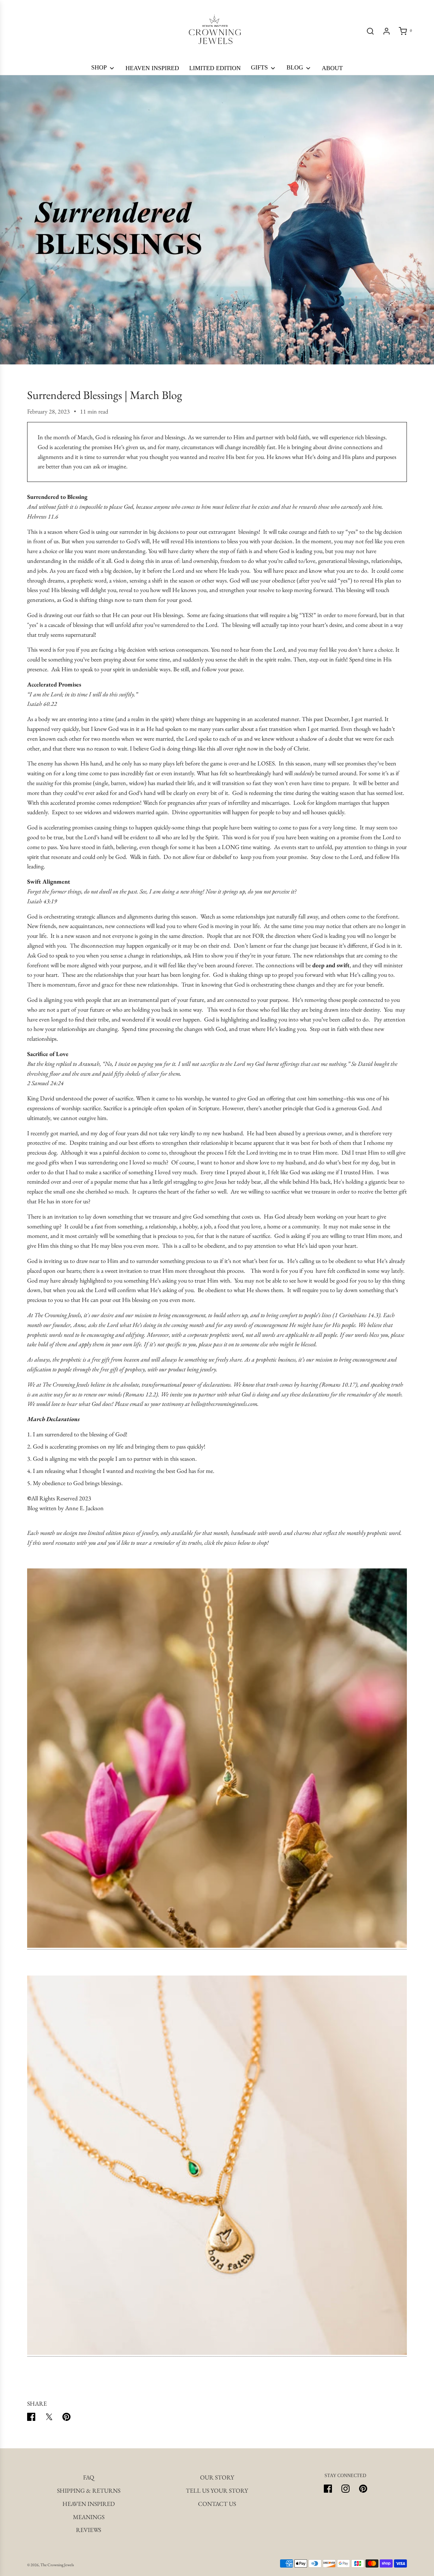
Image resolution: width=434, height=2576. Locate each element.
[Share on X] (49, 2418)
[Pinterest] (363, 2489)
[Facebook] (328, 2489)
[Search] (370, 31)
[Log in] (387, 31)
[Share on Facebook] (31, 2418)
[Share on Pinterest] (66, 2418)
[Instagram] (346, 2489)
